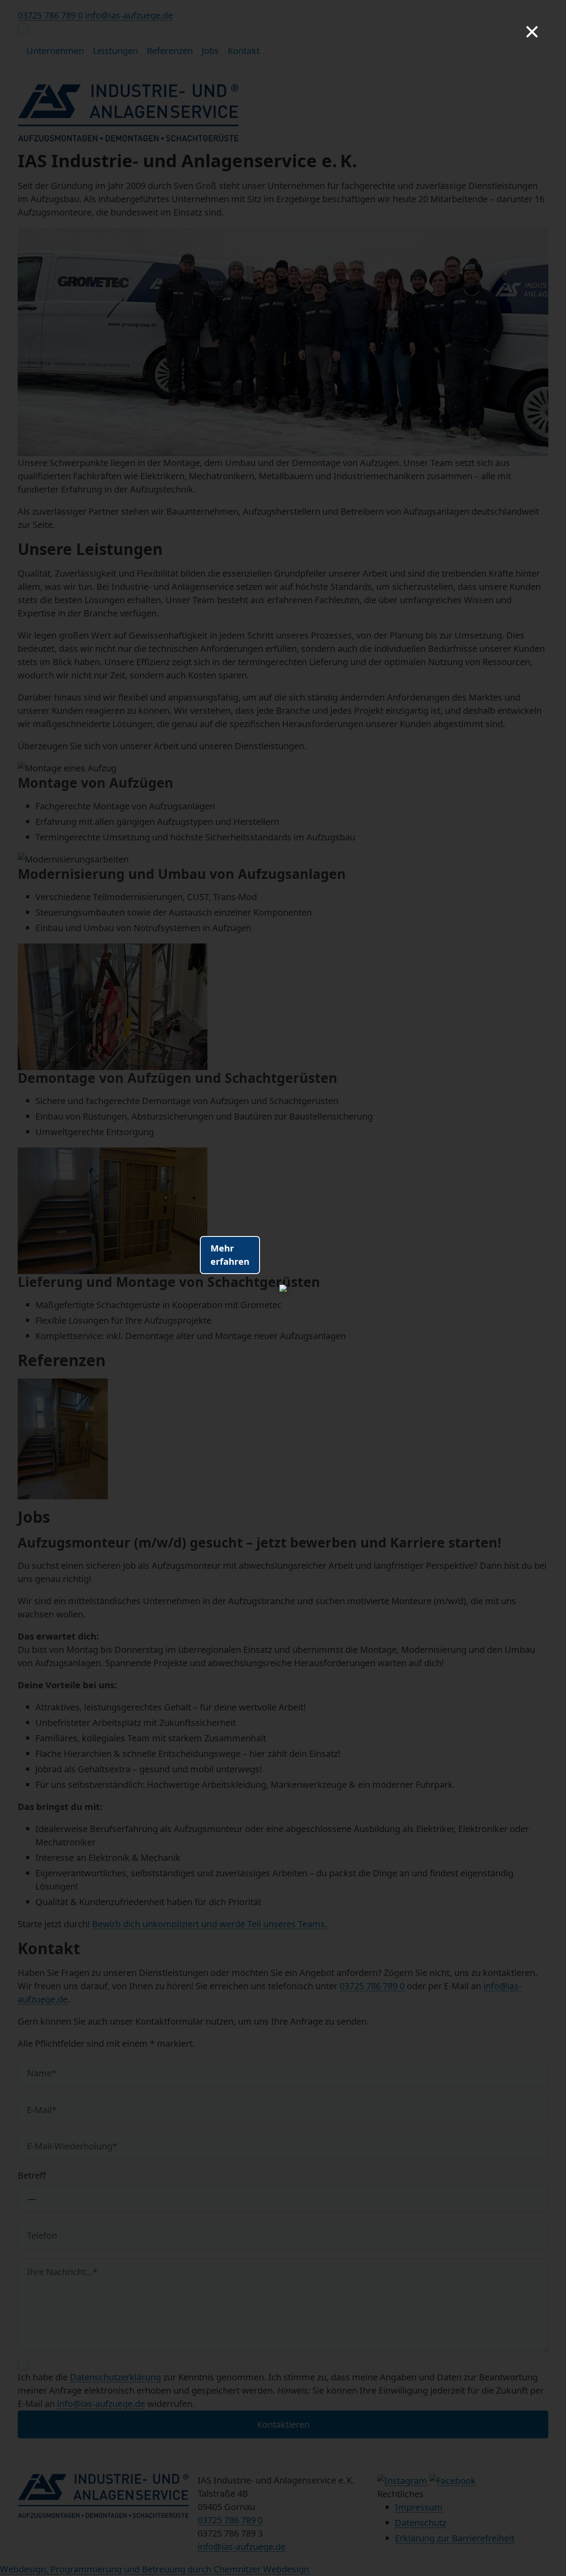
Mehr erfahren (230, 1255)
